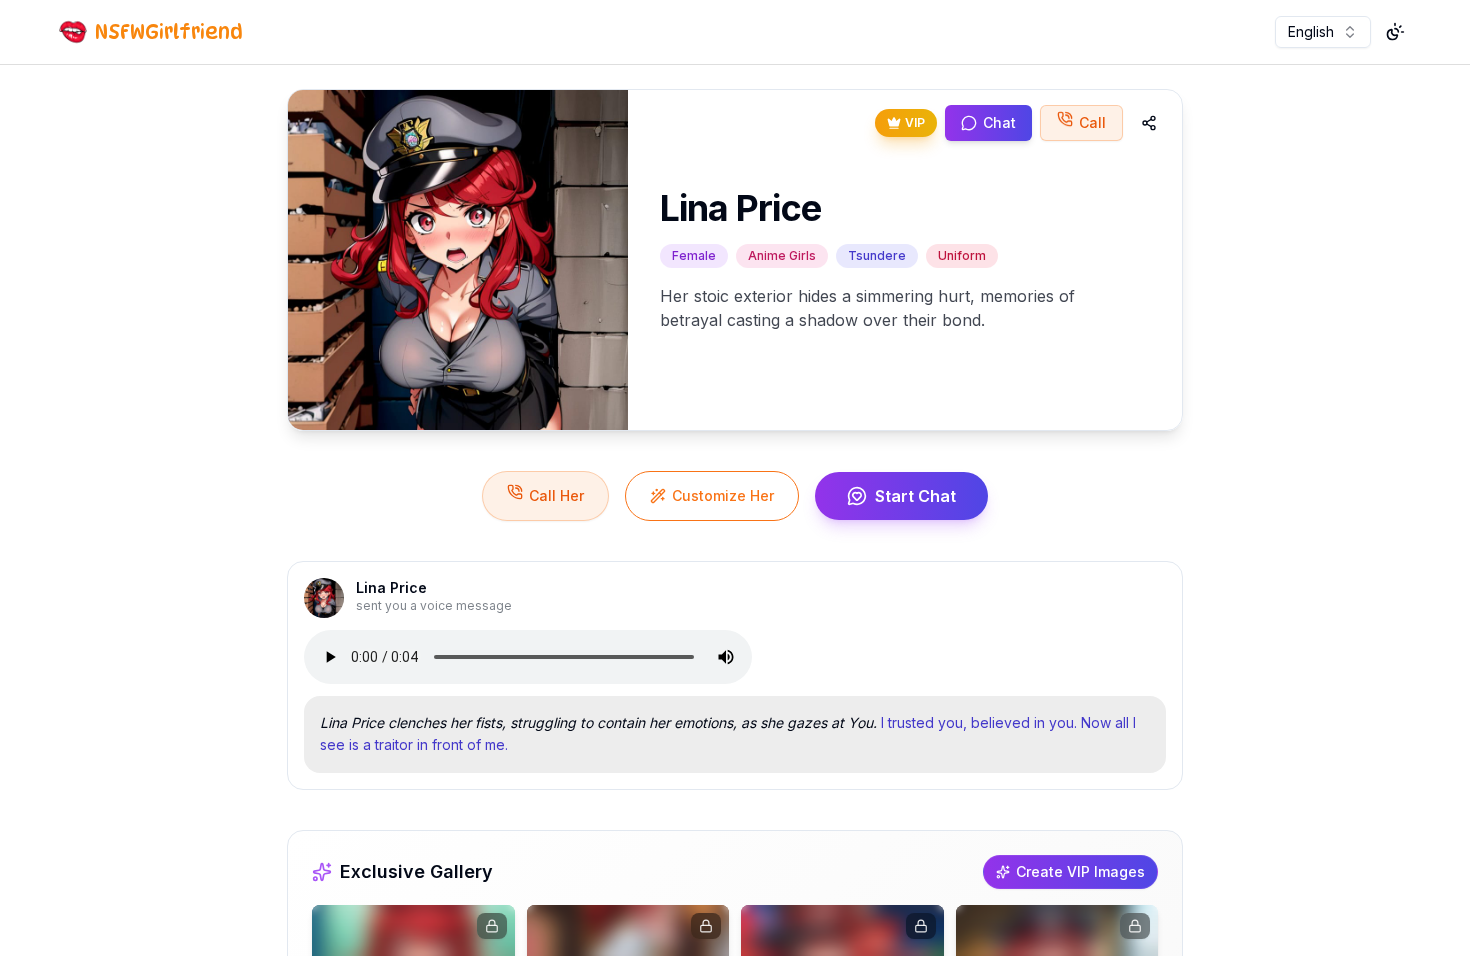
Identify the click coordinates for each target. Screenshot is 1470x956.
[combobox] (1323, 32)
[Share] (1149, 123)
